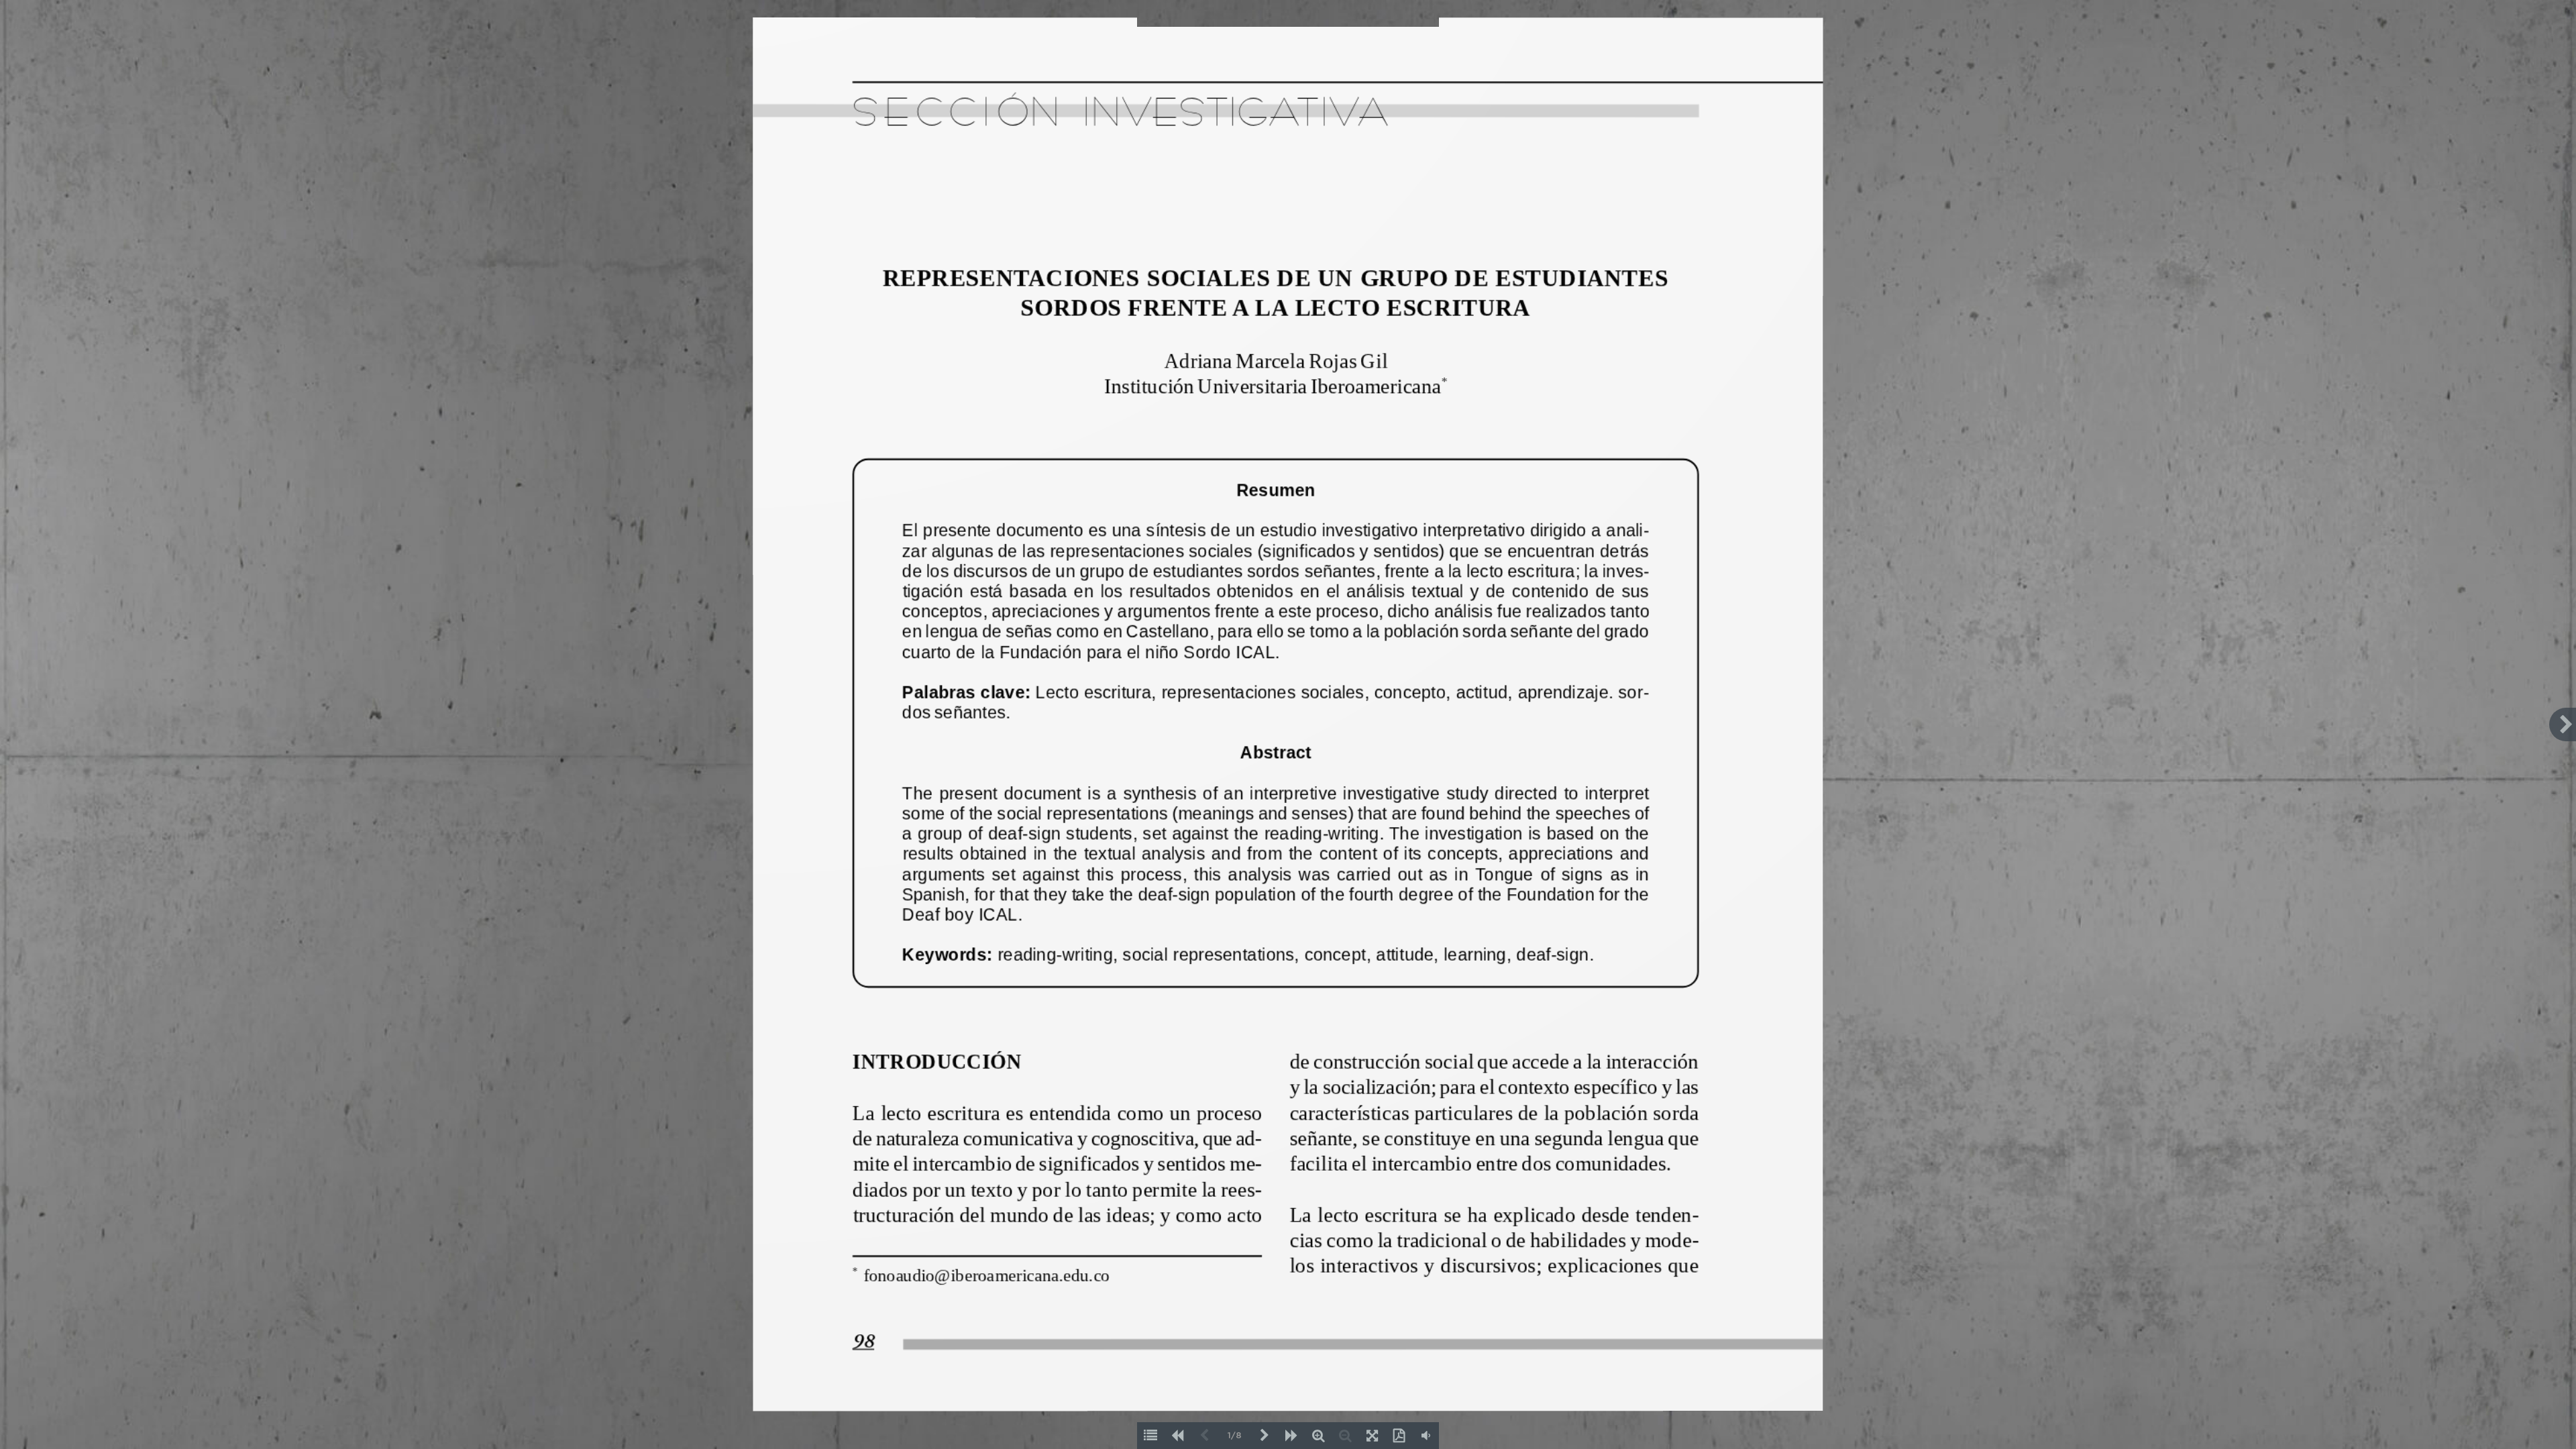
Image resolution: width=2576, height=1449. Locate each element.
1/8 (1235, 1436)
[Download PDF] (1399, 1436)
